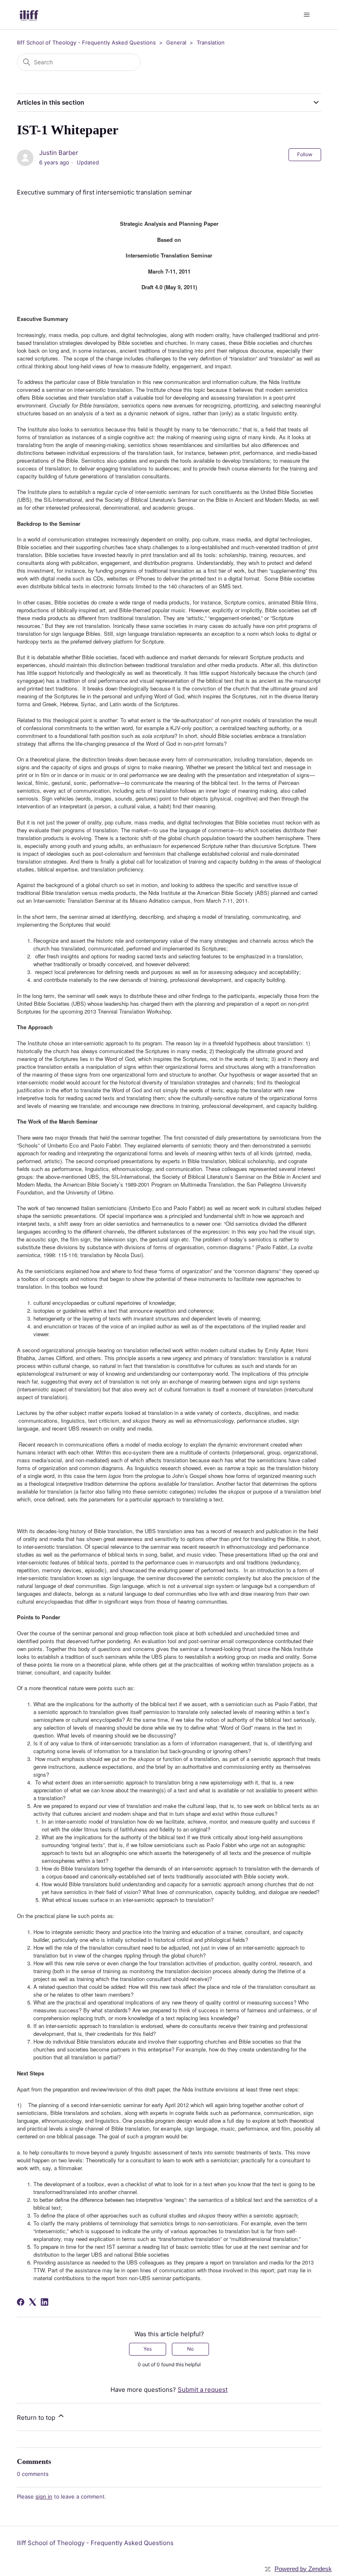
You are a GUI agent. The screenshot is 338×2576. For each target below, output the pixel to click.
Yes (148, 2349)
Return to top (37, 2418)
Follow (305, 154)
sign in (44, 2496)
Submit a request (203, 2390)
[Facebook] (21, 2302)
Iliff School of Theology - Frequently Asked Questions (86, 42)
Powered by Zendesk (303, 2569)
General (176, 42)
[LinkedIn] (45, 2302)
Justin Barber (59, 153)
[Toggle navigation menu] (306, 15)
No (190, 2349)
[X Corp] (33, 2302)
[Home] (29, 15)
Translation (211, 42)
